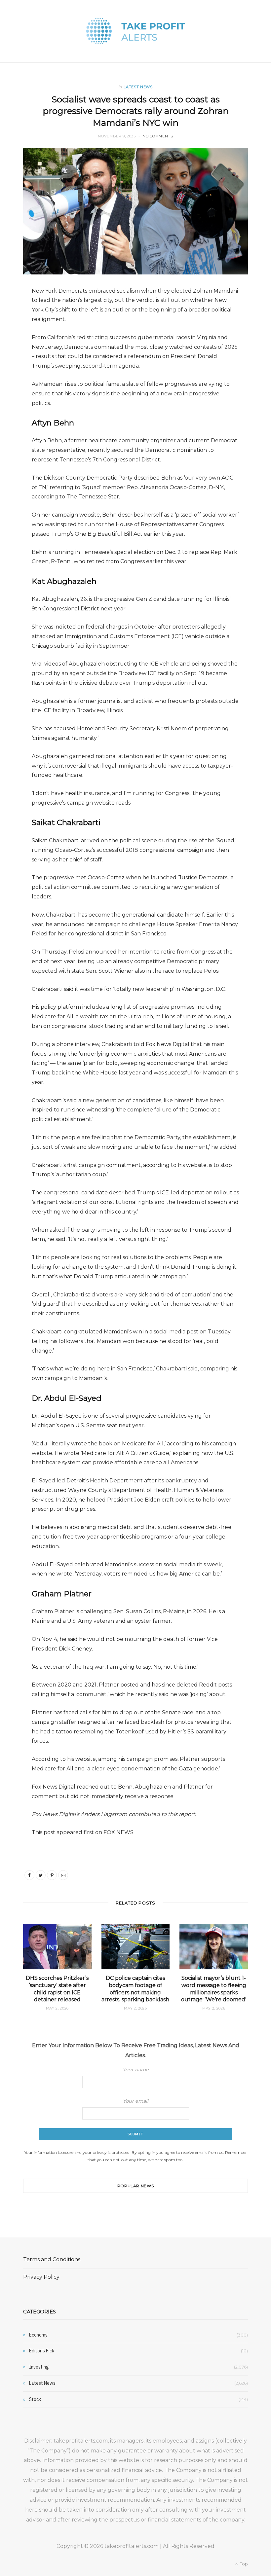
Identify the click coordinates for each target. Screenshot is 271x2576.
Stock (35, 2399)
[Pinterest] (52, 1875)
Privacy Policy (41, 2277)
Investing (39, 2367)
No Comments (158, 136)
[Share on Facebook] (29, 1875)
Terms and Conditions (52, 2259)
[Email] (63, 1875)
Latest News (138, 87)
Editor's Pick (42, 2351)
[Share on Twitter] (41, 1875)
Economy (38, 2335)
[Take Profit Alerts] (135, 31)
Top (243, 2564)
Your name (136, 2070)
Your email (136, 2101)
